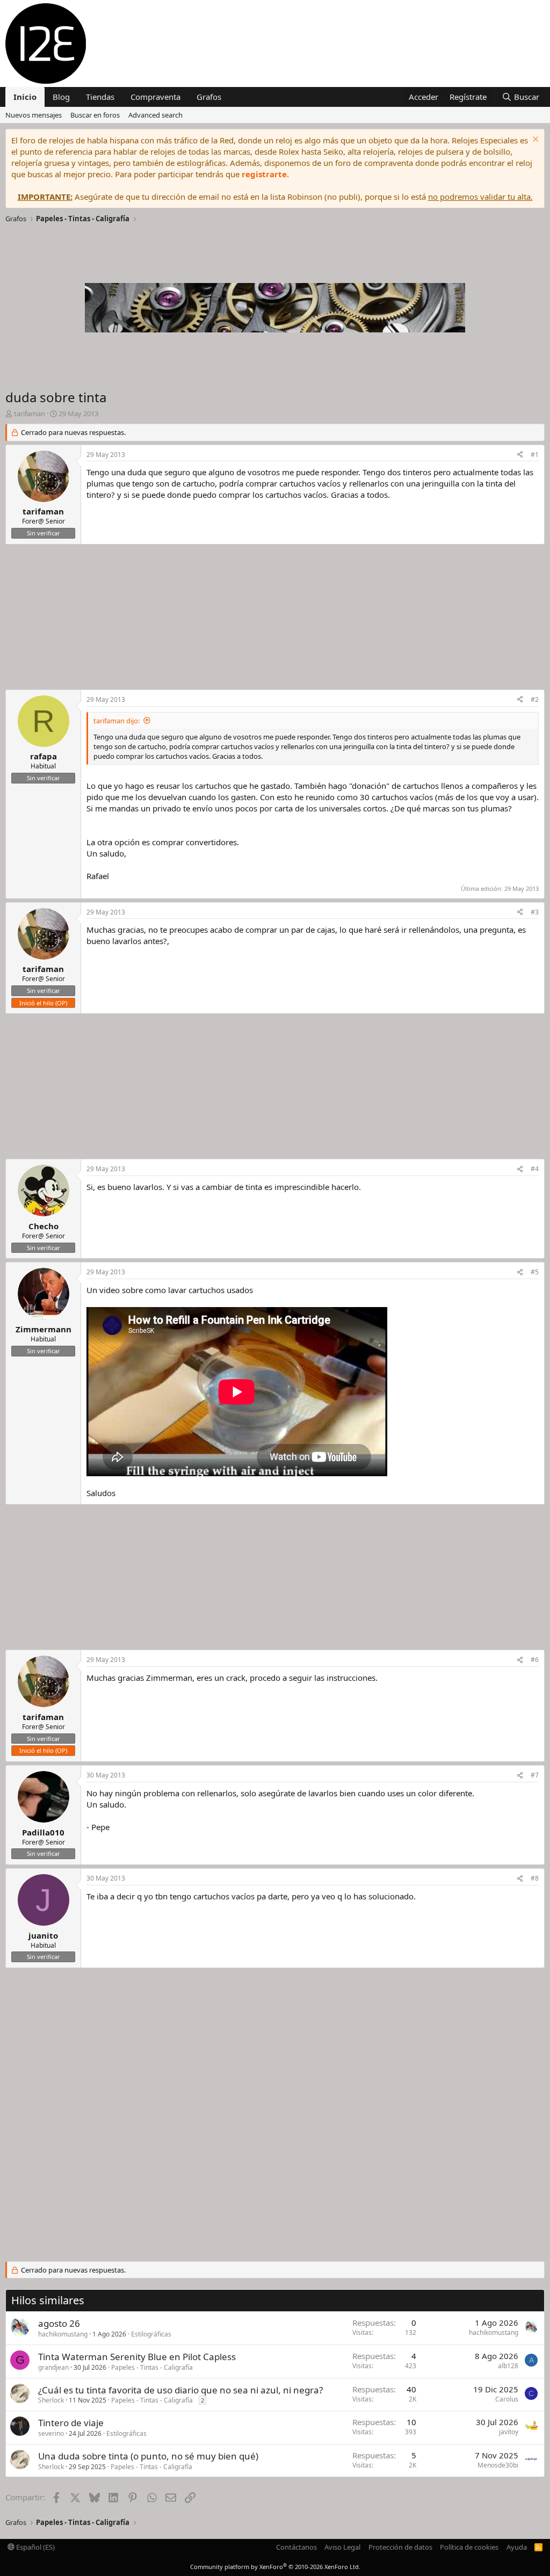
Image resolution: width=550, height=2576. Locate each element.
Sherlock (51, 2400)
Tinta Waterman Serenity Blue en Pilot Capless (137, 2357)
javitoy (509, 2432)
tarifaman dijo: (117, 721)
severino (51, 2433)
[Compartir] (520, 455)
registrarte (264, 174)
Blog (61, 97)
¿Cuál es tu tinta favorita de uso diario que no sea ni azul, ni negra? (180, 2390)
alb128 (508, 2366)
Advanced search (155, 115)
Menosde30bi (498, 2465)
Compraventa (155, 97)
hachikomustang (63, 2334)
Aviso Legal (342, 2547)
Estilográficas (151, 2334)
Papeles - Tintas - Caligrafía (152, 2367)
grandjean (53, 2367)
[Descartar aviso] (534, 140)
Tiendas (100, 97)
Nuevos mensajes (34, 115)
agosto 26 (59, 2323)
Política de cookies (469, 2547)
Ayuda (517, 2547)
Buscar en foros (95, 115)
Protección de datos (400, 2547)
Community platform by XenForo (275, 2567)
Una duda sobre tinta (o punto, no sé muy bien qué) (148, 2456)
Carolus (507, 2399)
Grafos (209, 97)
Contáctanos (296, 2547)
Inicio (25, 97)
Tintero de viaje (71, 2423)
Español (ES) (35, 2547)
